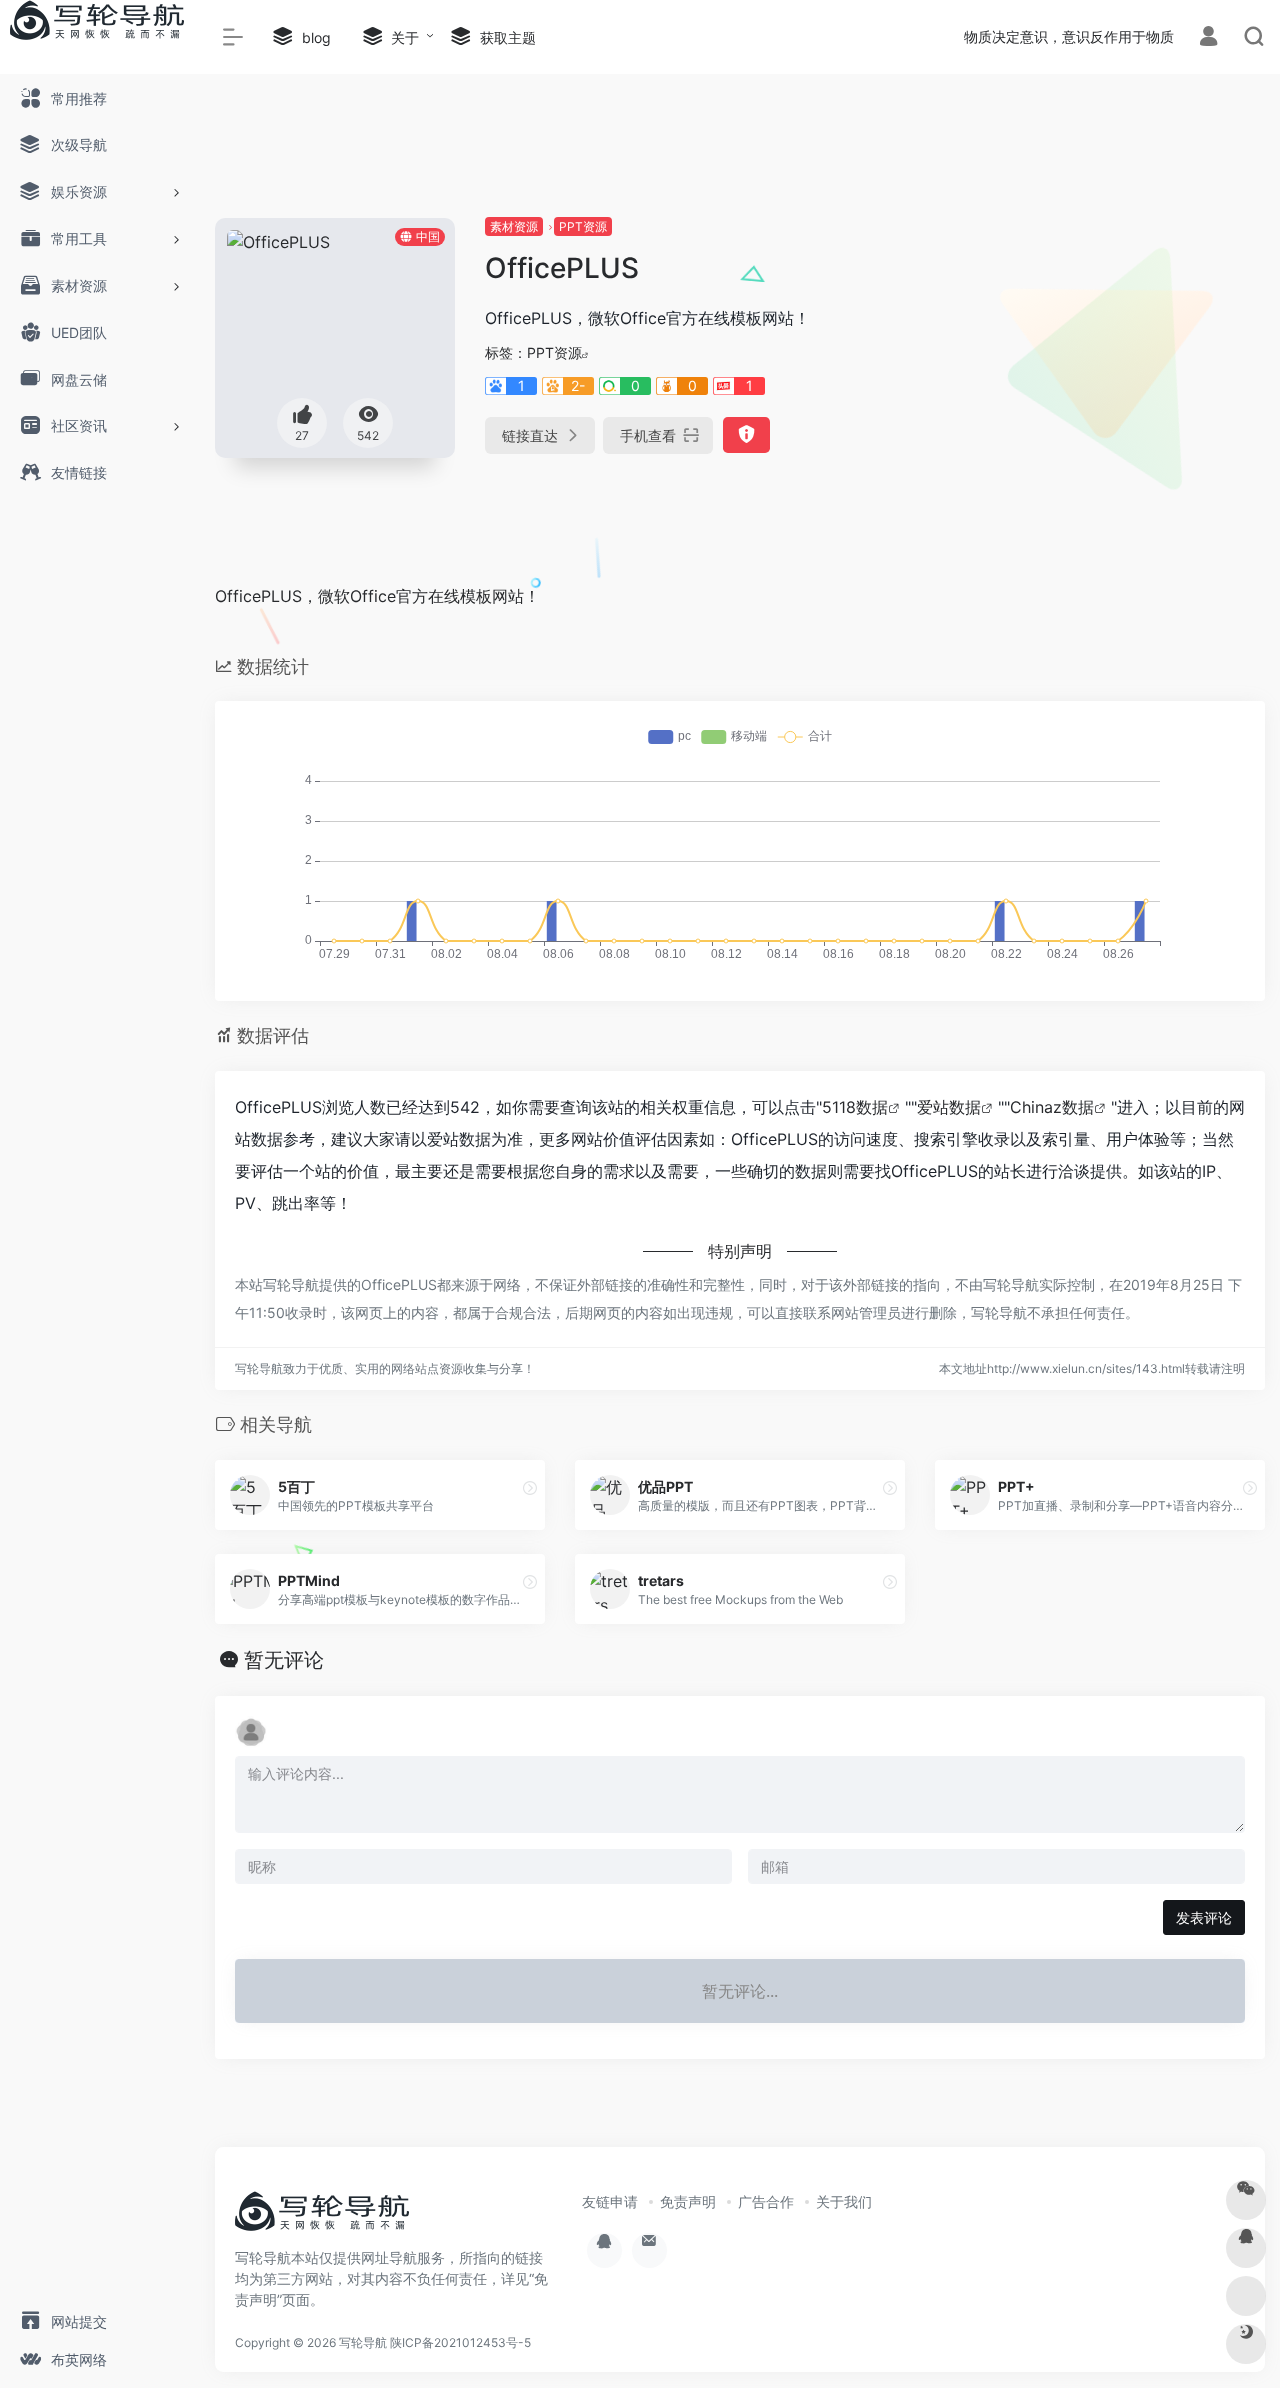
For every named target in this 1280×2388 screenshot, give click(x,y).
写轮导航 (363, 2342)
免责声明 (688, 2201)
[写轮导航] (325, 2217)
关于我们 (844, 2201)
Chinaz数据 (1052, 1107)
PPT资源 (583, 226)
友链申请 (610, 2201)
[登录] (1208, 38)
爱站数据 (949, 1107)
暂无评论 (284, 1660)
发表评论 (1204, 1917)
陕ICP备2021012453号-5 (460, 2342)
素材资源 (514, 226)
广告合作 (766, 2201)
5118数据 (855, 1107)
